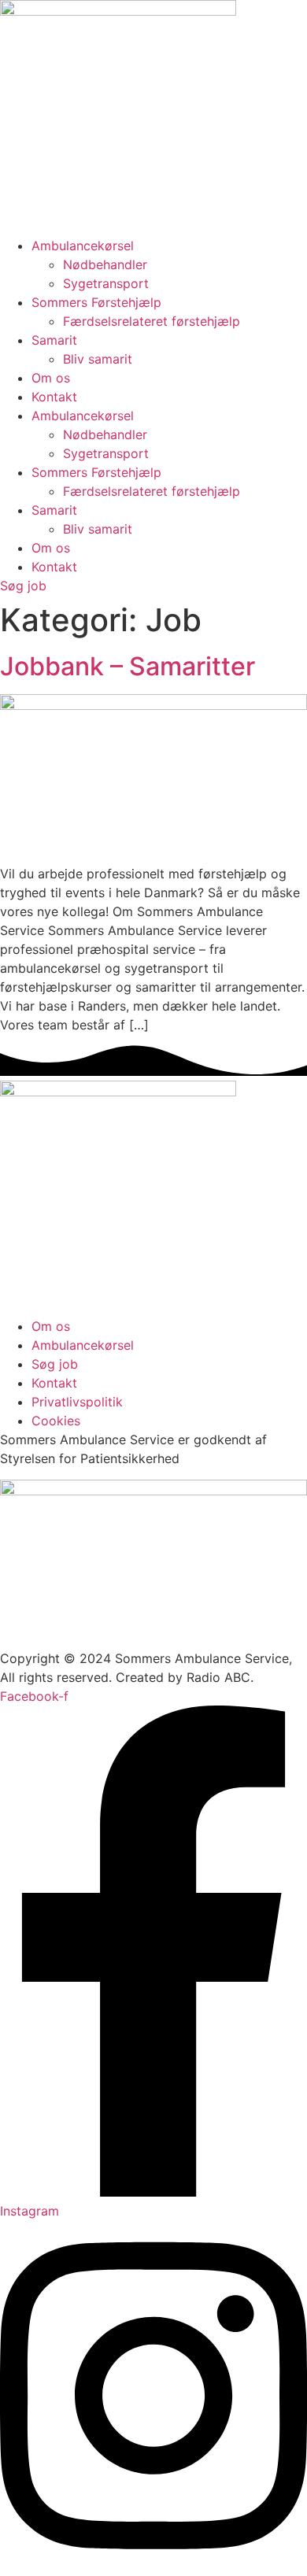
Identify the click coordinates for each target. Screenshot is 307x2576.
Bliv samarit (98, 359)
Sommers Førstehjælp (96, 302)
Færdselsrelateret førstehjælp (152, 321)
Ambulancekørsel (83, 246)
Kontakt (54, 397)
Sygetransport (106, 283)
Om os (51, 378)
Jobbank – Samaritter (128, 666)
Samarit (54, 340)
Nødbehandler (105, 264)
